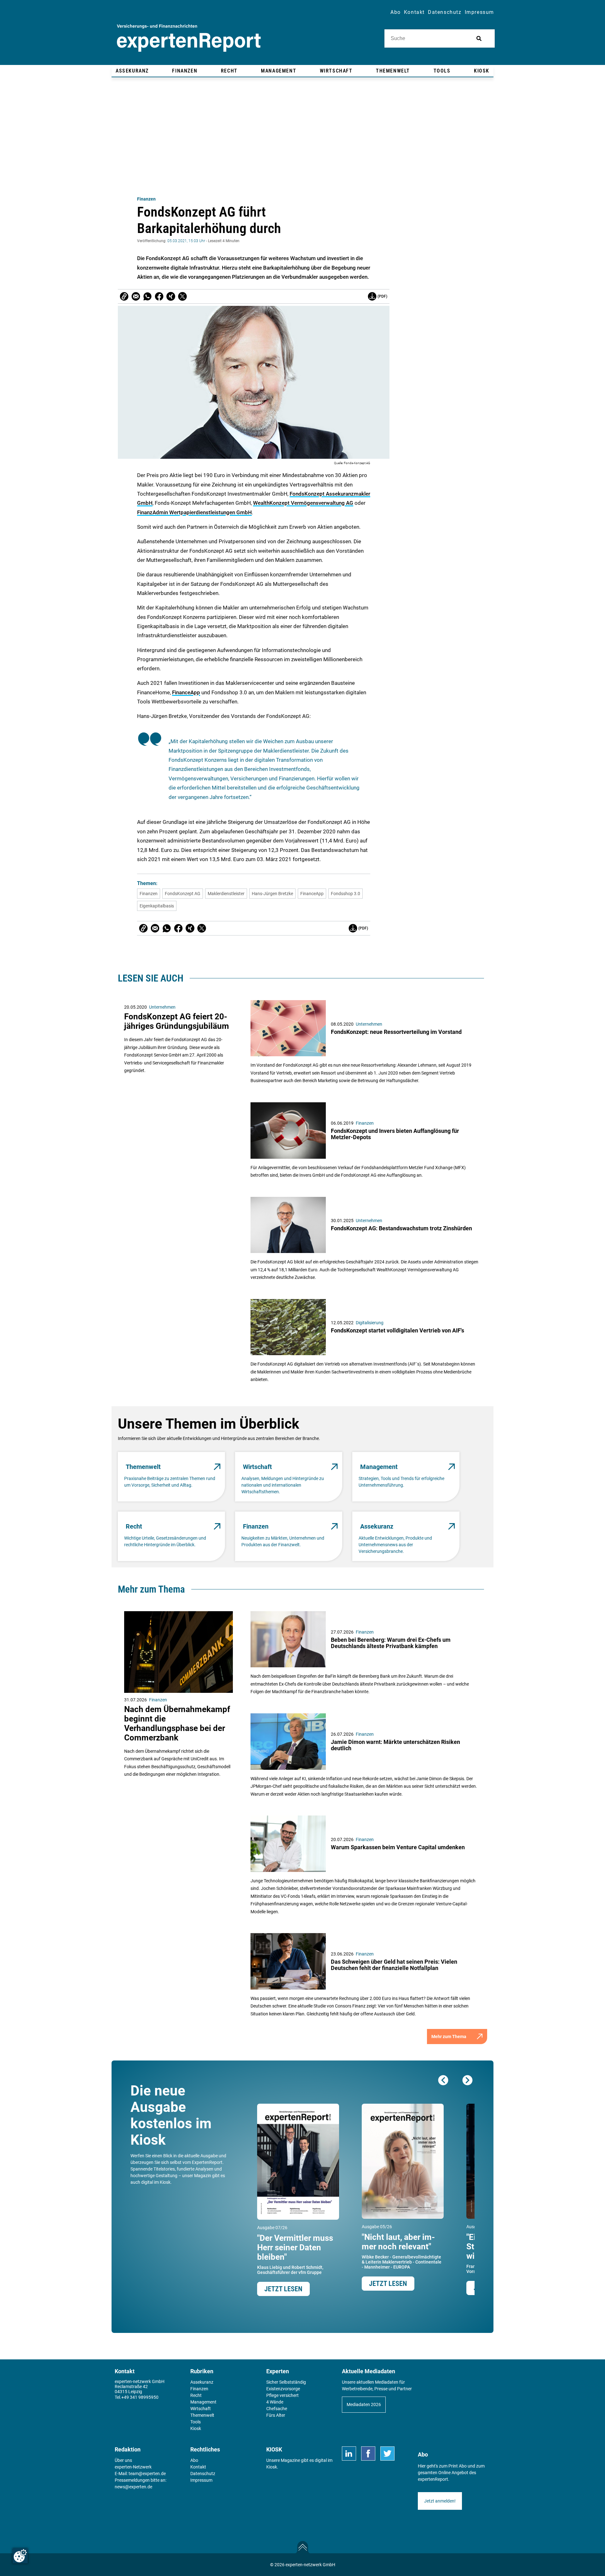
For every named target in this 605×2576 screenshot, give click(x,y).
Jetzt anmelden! (440, 2501)
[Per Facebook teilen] (159, 296)
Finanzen (146, 199)
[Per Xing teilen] (171, 296)
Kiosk (272, 2467)
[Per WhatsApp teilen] (147, 296)
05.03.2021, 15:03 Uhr (186, 241)
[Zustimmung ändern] (20, 2556)
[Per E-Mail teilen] (124, 296)
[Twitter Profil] (387, 2454)
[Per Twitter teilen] (182, 296)
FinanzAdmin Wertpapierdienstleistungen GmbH (194, 512)
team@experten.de (147, 2474)
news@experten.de (133, 2487)
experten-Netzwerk (133, 2467)
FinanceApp (186, 692)
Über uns (123, 2460)
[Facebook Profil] (368, 2454)
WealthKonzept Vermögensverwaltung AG (303, 503)
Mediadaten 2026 (364, 2404)
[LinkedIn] (349, 2454)
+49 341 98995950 (140, 2397)
